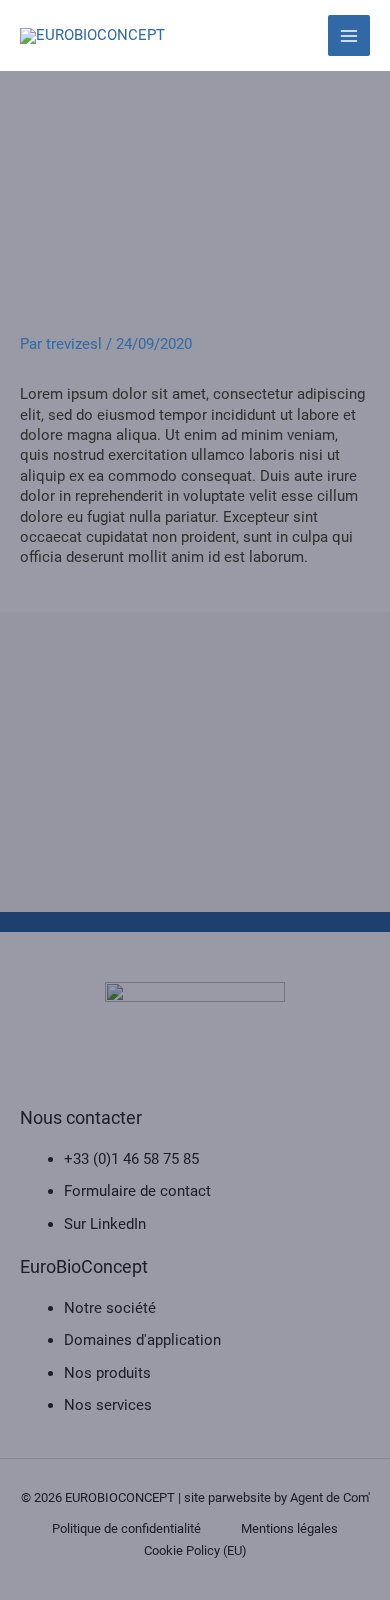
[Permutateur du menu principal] (349, 36)
